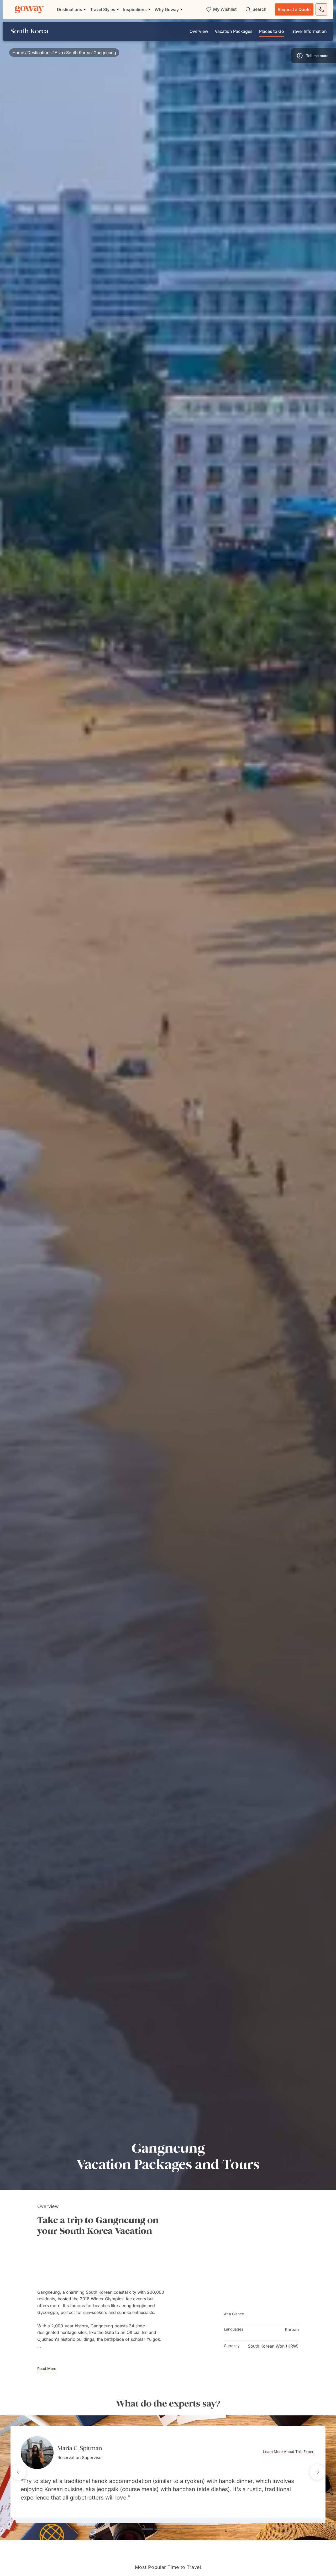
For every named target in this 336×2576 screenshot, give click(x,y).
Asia (59, 53)
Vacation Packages (234, 31)
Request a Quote (294, 9)
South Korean (99, 2292)
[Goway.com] (29, 9)
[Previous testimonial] (19, 2472)
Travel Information (309, 31)
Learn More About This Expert (289, 2452)
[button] (314, 56)
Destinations (39, 53)
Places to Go (272, 31)
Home (18, 53)
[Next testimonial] (317, 2472)
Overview (199, 31)
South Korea (78, 53)
